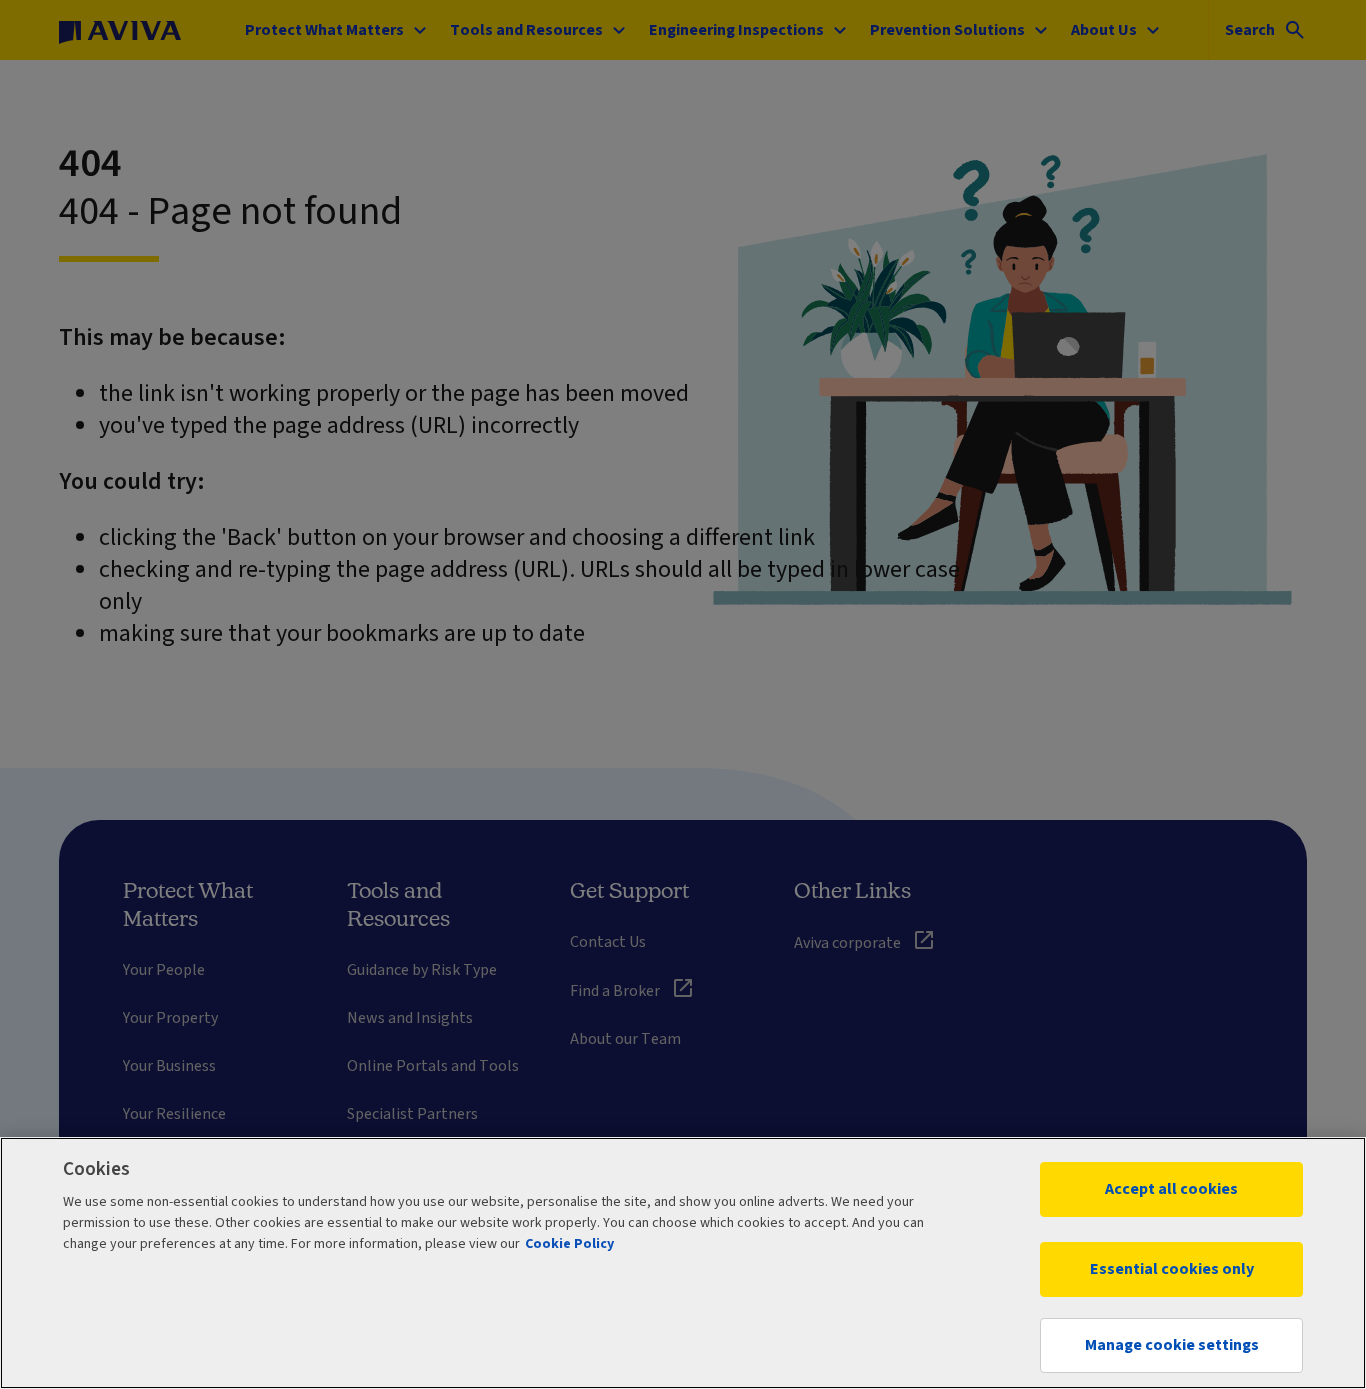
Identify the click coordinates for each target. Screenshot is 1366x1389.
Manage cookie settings (1172, 1345)
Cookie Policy (569, 1244)
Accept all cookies (1171, 1189)
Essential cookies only (1172, 1269)
